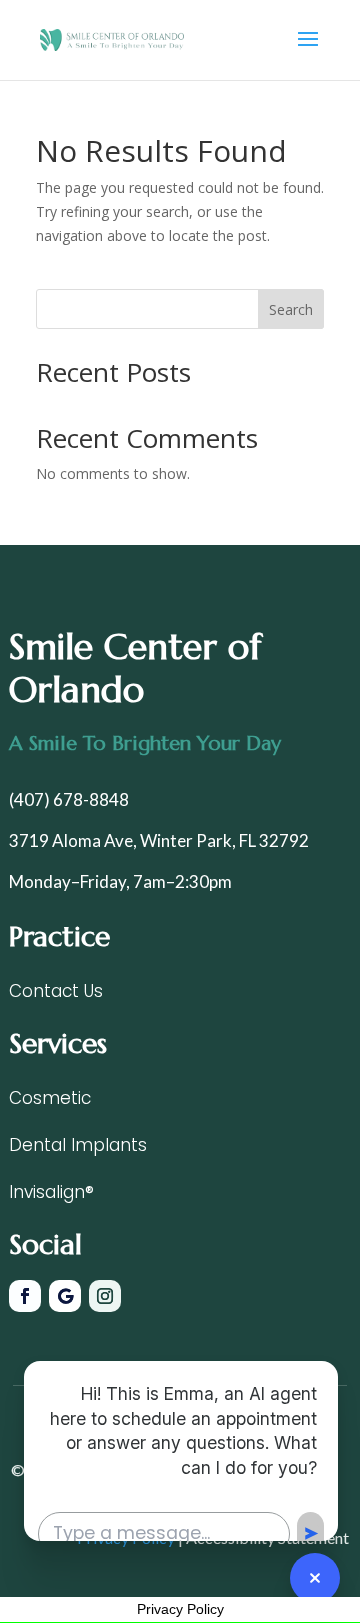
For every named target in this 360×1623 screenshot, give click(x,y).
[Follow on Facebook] (25, 1296)
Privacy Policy (180, 1609)
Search (291, 309)
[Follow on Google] (65, 1296)
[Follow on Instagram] (105, 1296)
